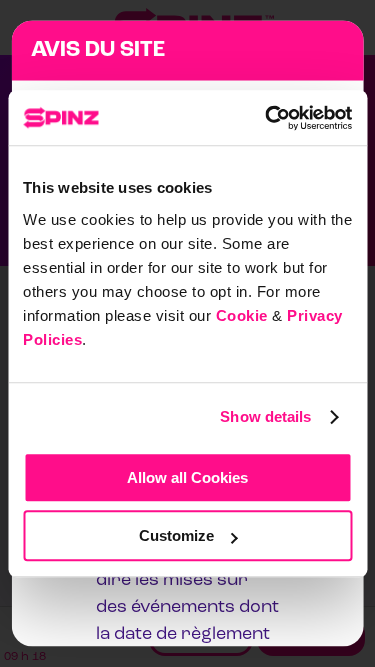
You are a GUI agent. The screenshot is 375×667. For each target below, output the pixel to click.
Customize (176, 535)
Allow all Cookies (187, 477)
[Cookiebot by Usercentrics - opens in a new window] (267, 118)
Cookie (242, 315)
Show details (265, 416)
